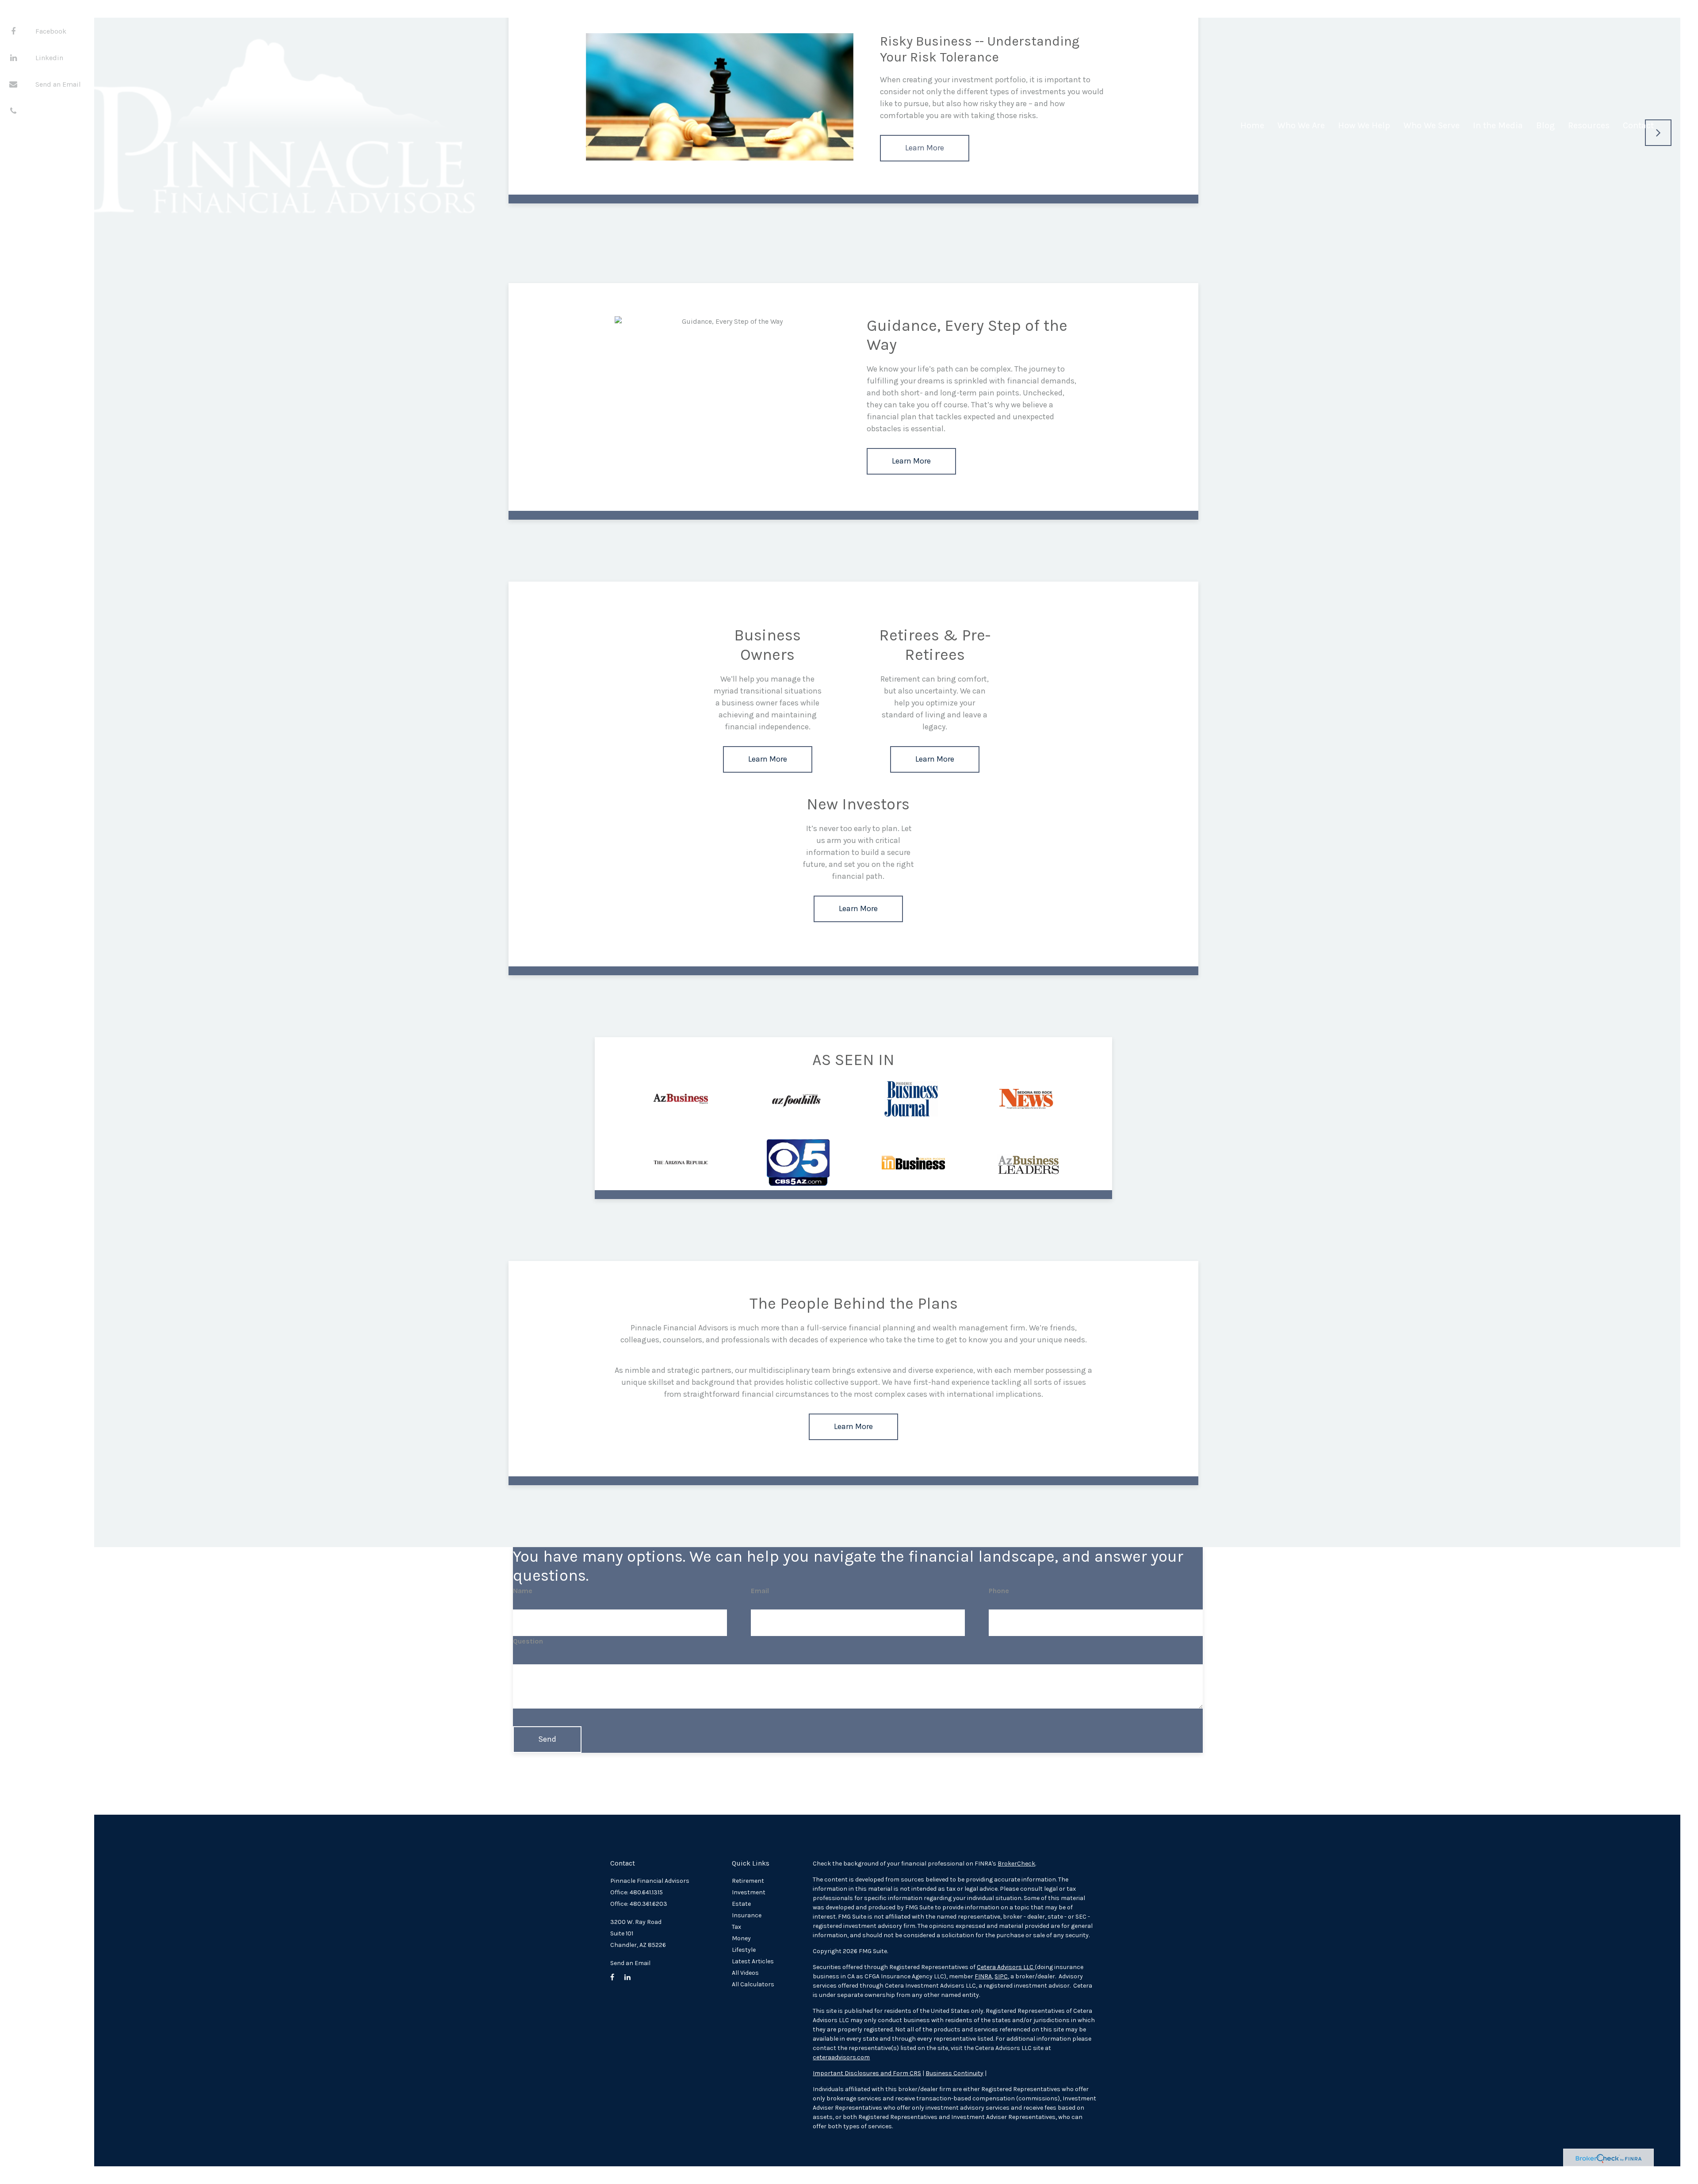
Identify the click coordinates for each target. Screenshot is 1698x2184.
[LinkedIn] (13, 57)
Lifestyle (744, 1950)
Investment (749, 1892)
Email (760, 1591)
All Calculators (753, 1984)
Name (523, 1591)
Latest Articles (753, 1961)
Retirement (748, 1881)
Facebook (51, 31)
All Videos (745, 1973)
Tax (736, 1927)
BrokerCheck (1016, 1864)
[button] (1301, 129)
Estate (741, 1904)
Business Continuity (954, 2073)
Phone (999, 1591)
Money (741, 1938)
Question (528, 1641)
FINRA (983, 1976)
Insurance (747, 1915)
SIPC (1001, 1976)
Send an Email (58, 84)
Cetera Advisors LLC (1006, 1967)
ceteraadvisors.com (841, 2057)
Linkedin (49, 58)
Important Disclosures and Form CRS (867, 2073)
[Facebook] (13, 31)
